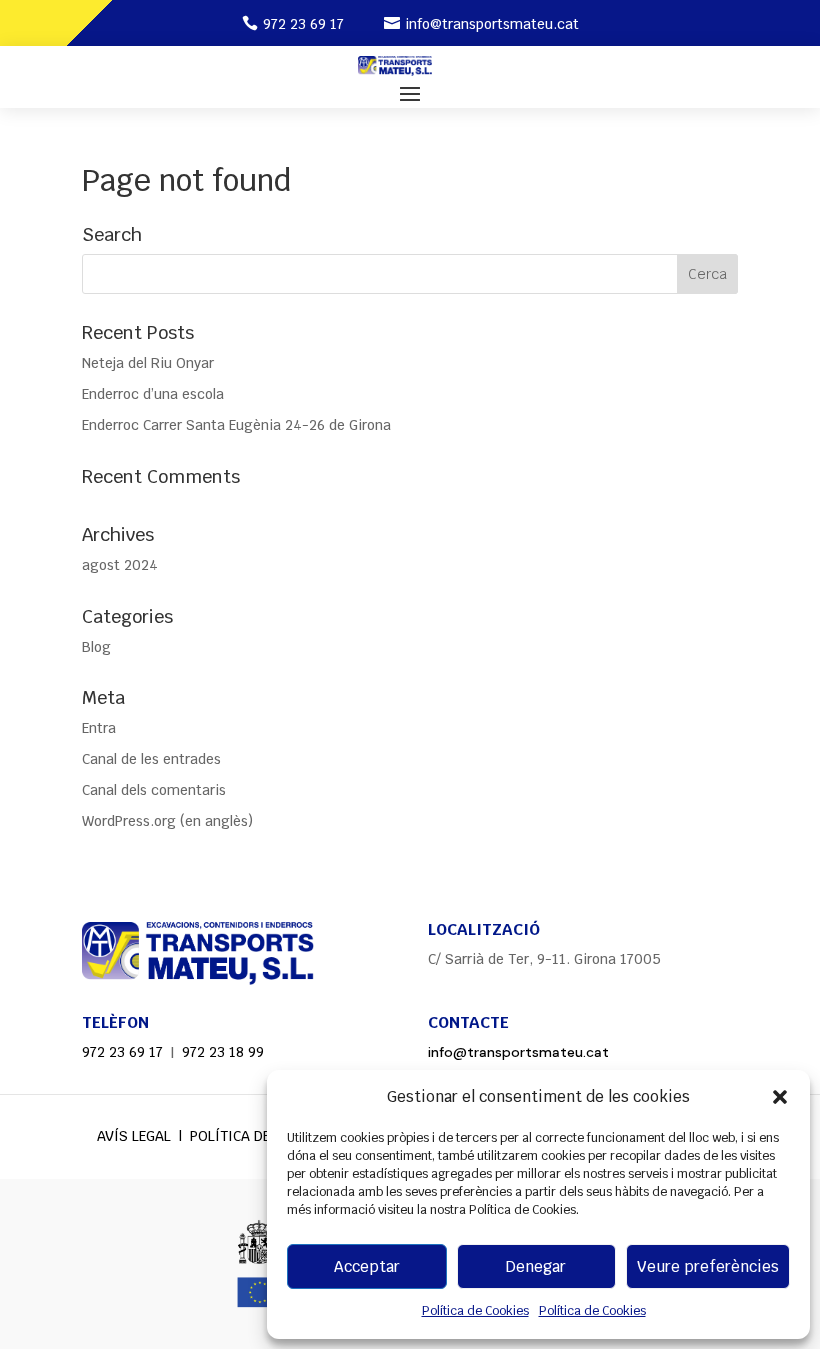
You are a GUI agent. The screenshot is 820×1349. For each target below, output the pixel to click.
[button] (780, 1097)
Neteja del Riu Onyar (148, 363)
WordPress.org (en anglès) (167, 821)
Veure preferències (708, 1266)
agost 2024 (120, 565)
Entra (99, 728)
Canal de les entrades (151, 759)
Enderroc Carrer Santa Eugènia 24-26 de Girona (236, 425)
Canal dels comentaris (154, 790)
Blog (96, 647)
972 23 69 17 (303, 24)
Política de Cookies (475, 1311)
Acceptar (367, 1266)
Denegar (536, 1266)
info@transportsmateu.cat (492, 24)
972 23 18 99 (223, 1052)
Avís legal (134, 1136)
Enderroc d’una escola (153, 394)
